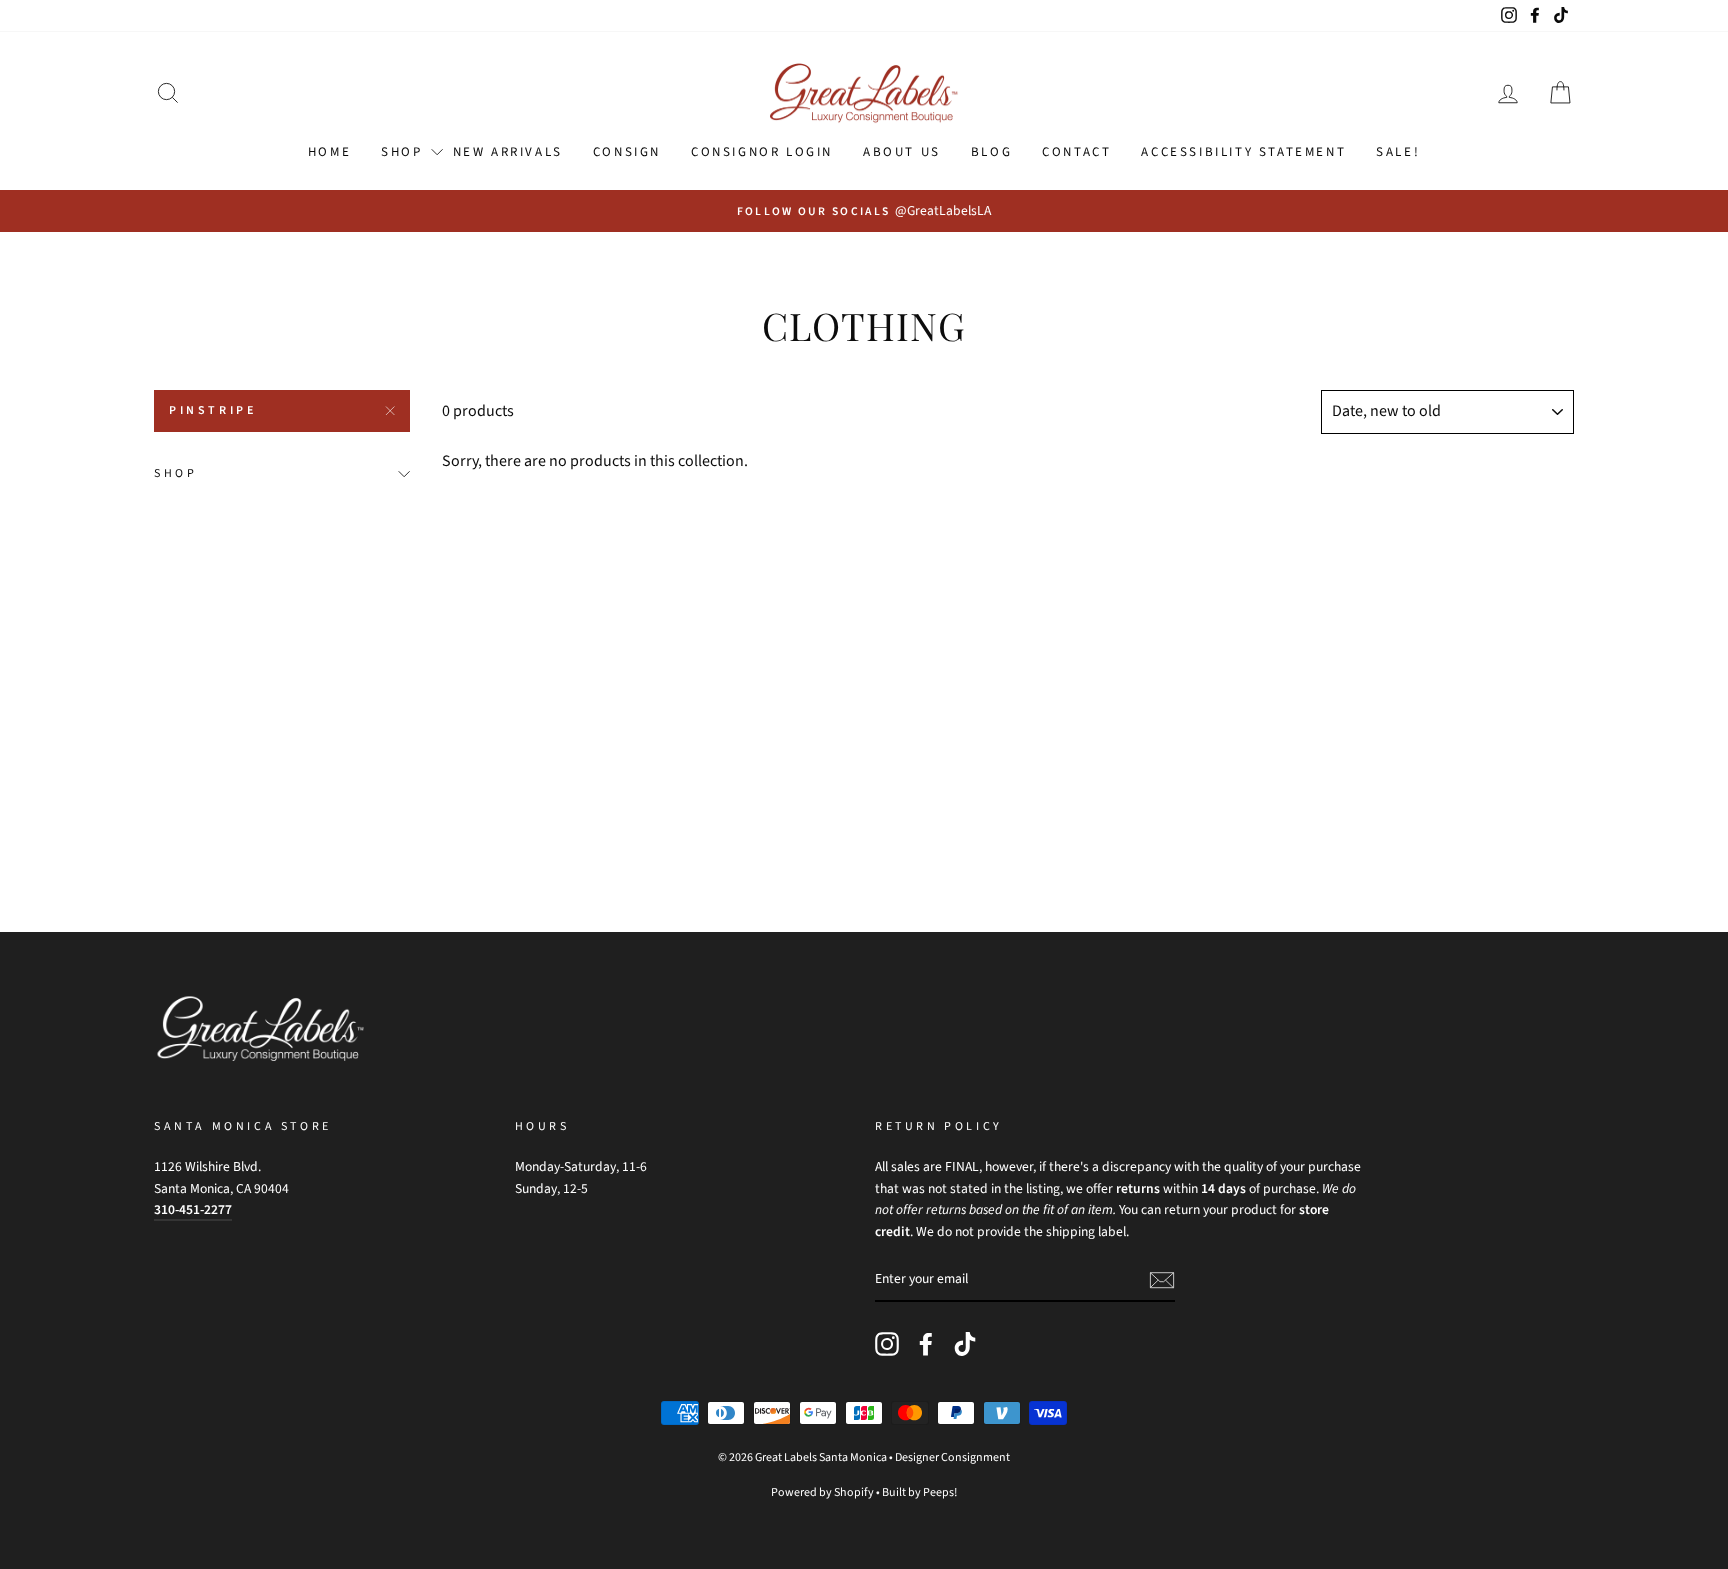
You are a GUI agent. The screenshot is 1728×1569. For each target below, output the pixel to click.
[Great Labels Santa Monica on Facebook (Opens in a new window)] (926, 1344)
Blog (991, 152)
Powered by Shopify (822, 1492)
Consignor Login (762, 152)
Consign (627, 152)
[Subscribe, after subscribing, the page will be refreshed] (1162, 1280)
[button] (168, 93)
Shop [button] (401, 152)
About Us (902, 152)
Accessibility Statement (1243, 152)
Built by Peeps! (919, 1492)
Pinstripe (212, 410)
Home (329, 152)
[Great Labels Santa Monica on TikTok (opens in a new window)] (965, 1344)
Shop (175, 473)
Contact (1076, 152)
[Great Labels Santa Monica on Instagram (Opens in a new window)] (887, 1344)
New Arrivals (508, 152)
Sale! (1398, 152)
